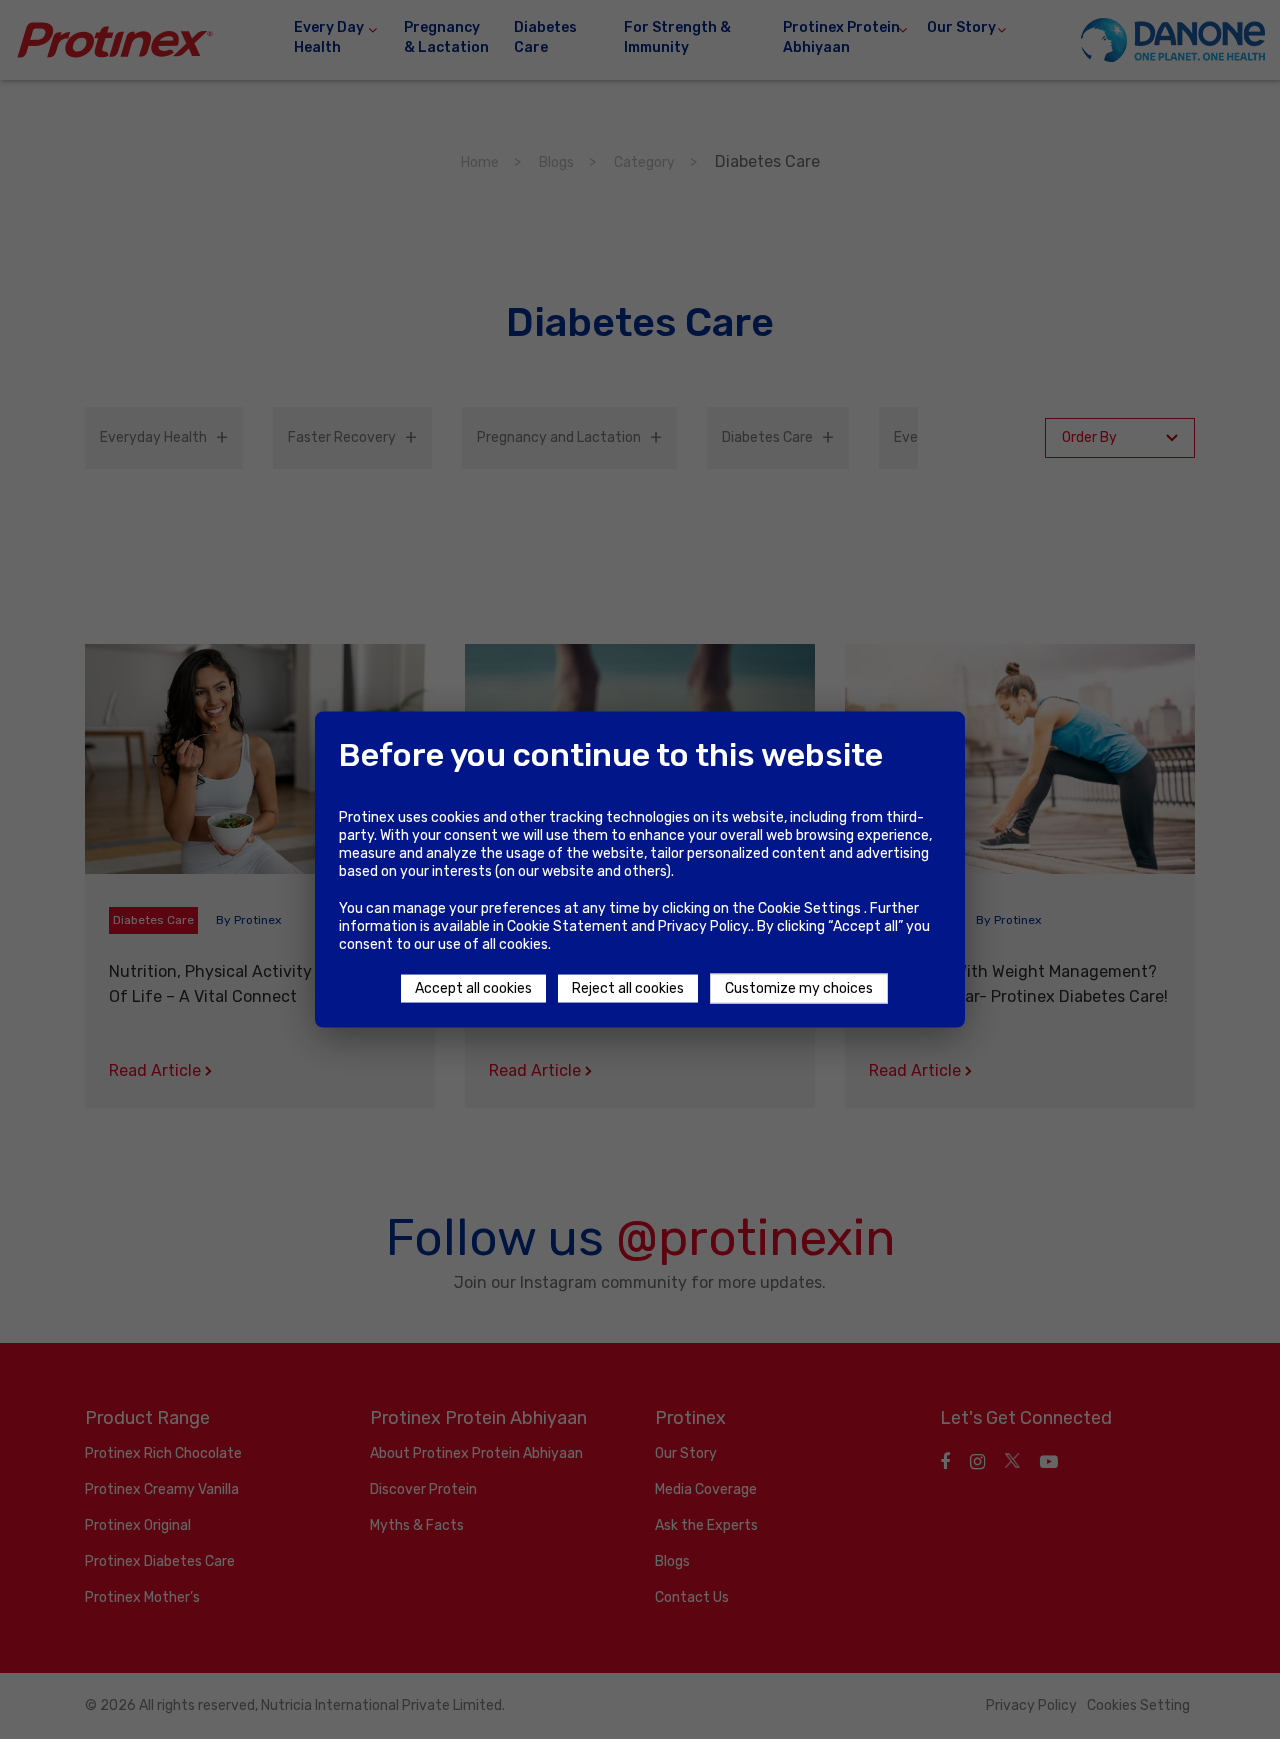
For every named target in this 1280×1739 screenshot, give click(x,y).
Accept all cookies (473, 988)
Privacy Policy (703, 926)
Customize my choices (799, 988)
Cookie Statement (567, 926)
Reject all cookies (628, 988)
